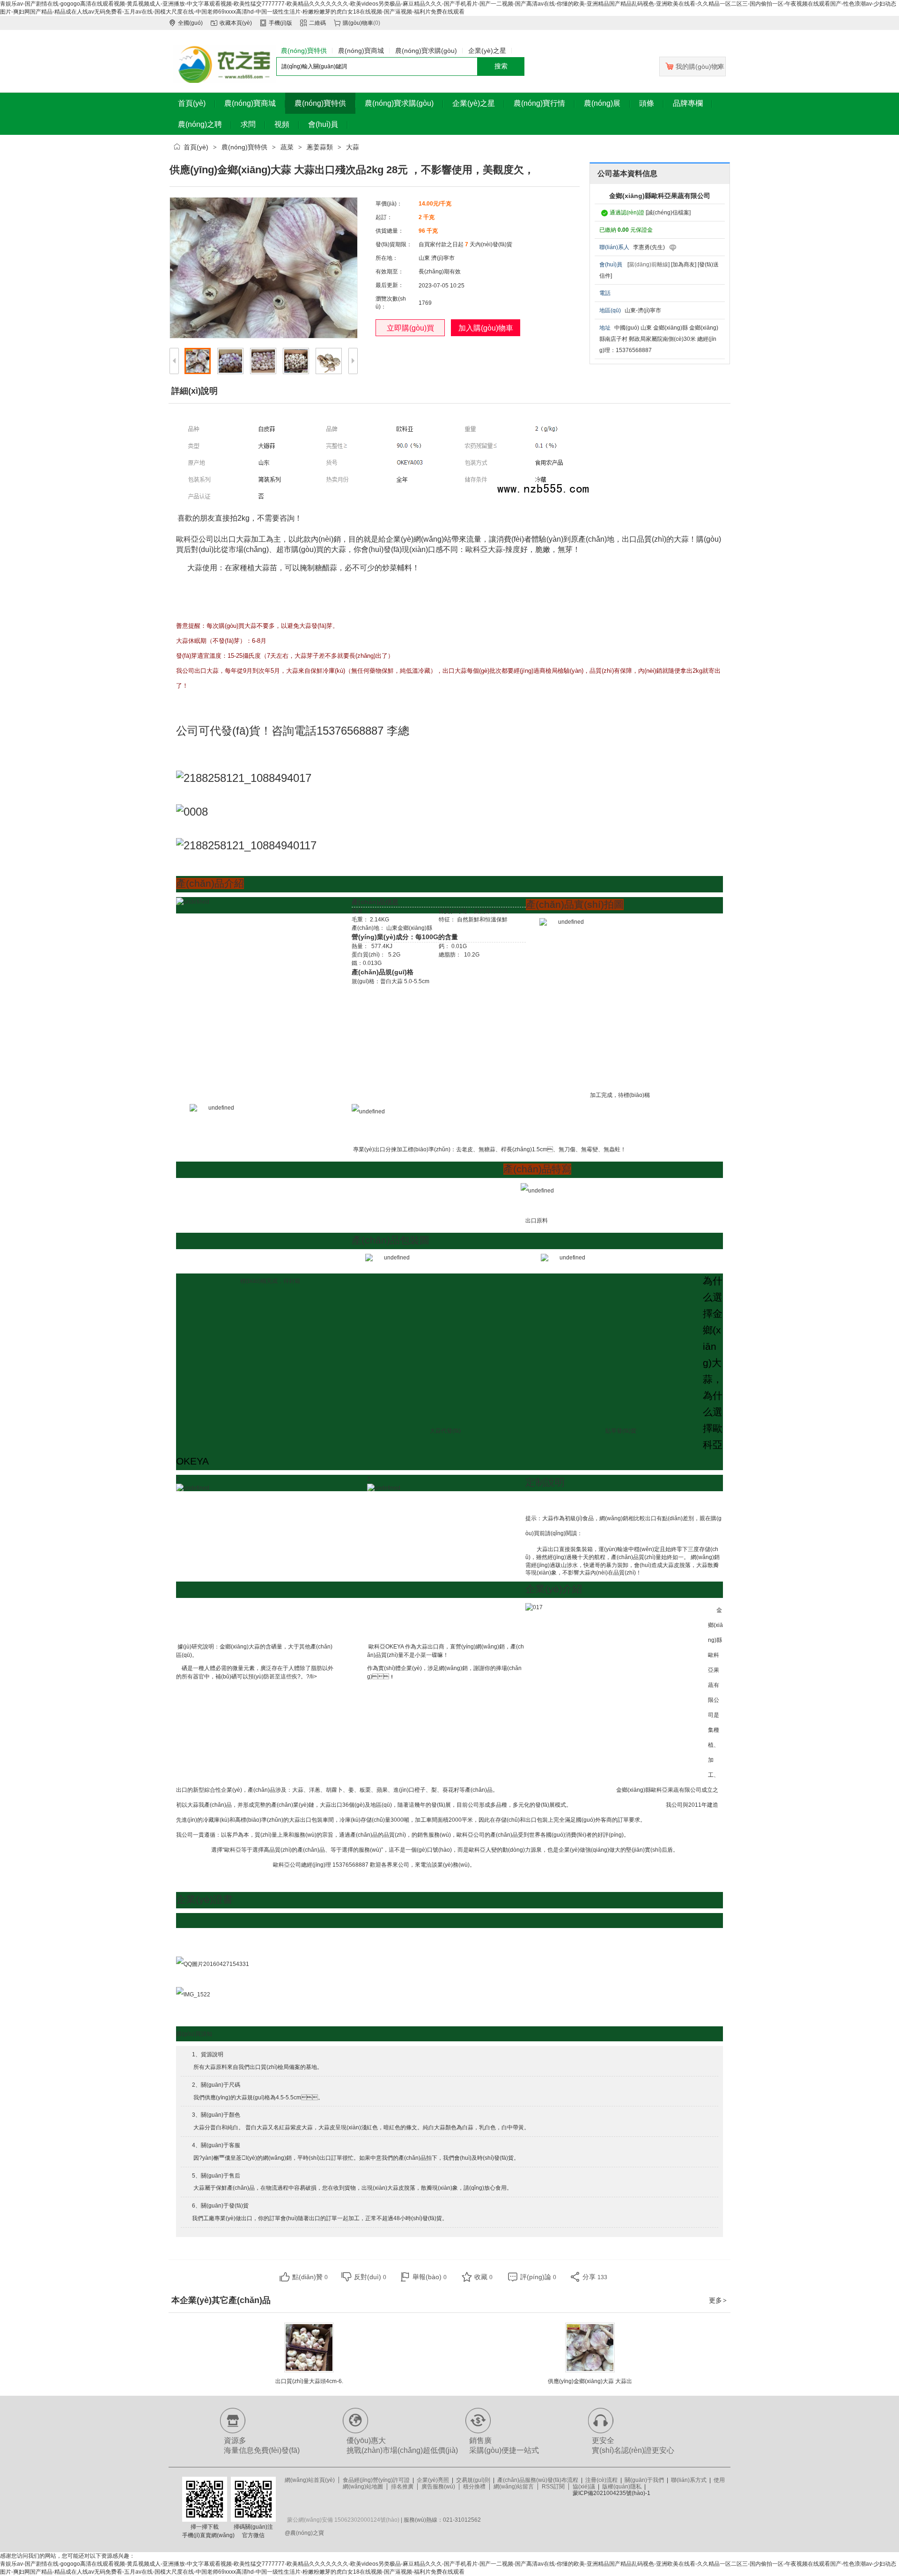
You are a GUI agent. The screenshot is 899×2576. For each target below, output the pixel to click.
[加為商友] (684, 265)
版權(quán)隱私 (622, 2487)
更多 (718, 2300)
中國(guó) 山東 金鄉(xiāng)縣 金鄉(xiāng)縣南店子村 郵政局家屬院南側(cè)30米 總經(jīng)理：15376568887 (659, 339)
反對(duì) (370, 2277)
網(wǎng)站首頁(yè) (310, 2480)
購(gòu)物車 (358, 23)
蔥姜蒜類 (320, 147)
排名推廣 (402, 2487)
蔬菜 (287, 147)
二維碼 (317, 23)
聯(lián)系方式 (689, 2480)
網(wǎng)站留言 (514, 2487)
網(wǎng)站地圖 (363, 2487)
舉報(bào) (430, 2277)
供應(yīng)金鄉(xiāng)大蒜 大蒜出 (590, 2381)
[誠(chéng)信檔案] (668, 213)
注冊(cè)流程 (601, 2480)
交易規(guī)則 (473, 2480)
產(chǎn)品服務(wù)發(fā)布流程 (538, 2480)
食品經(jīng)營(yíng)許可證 (376, 2480)
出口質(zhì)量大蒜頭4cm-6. (309, 2381)
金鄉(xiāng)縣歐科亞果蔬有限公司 (660, 196)
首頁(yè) (196, 147)
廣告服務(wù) (438, 2487)
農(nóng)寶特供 (244, 147)
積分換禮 (474, 2487)
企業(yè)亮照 (433, 2480)
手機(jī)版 (280, 23)
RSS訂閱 (553, 2487)
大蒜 (353, 147)
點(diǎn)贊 (310, 2277)
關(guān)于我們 (644, 2480)
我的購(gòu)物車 (700, 66)
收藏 (483, 2277)
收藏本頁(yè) (236, 23)
